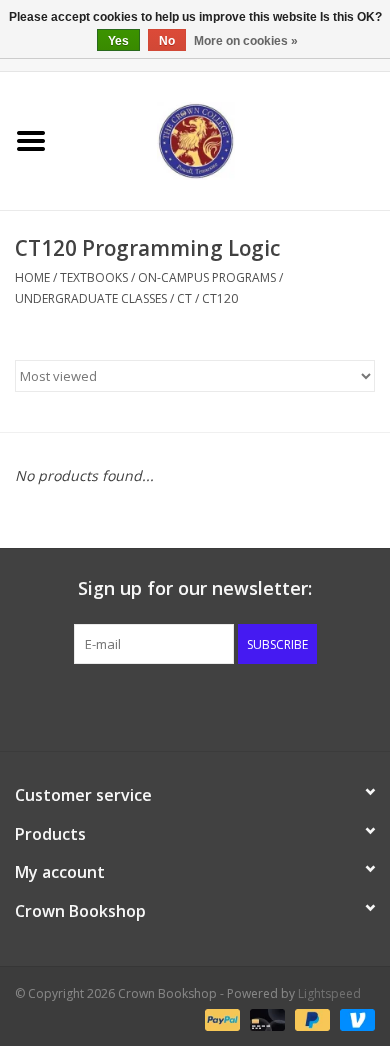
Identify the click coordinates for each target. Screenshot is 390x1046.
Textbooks (94, 277)
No (167, 41)
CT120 (220, 298)
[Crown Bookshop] (226, 139)
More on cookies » (246, 41)
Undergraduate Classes (91, 298)
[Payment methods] (220, 1018)
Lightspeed (329, 993)
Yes (118, 41)
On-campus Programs (207, 277)
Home (32, 277)
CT (184, 298)
